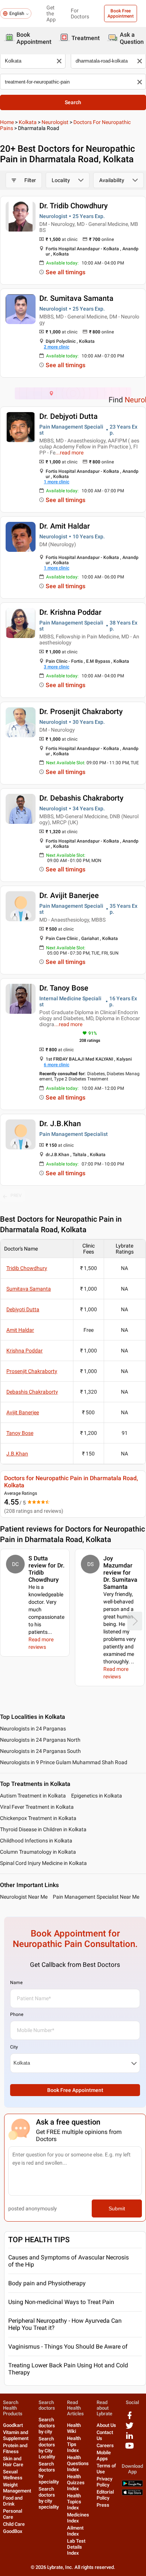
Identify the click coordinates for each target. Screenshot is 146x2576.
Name (16, 1983)
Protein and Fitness (15, 2448)
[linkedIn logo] (130, 2438)
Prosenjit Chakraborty (32, 1371)
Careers (105, 2445)
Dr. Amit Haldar (65, 526)
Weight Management (17, 2488)
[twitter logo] (130, 2428)
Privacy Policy (104, 2482)
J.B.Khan (17, 1454)
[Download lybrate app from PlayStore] (132, 2485)
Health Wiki (74, 2428)
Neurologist (55, 122)
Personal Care (13, 2514)
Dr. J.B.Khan (60, 1124)
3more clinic (57, 667)
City (14, 2047)
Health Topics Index (74, 2502)
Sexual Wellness (13, 2475)
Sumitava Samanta (29, 1289)
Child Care (14, 2524)
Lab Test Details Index (76, 2547)
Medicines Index (78, 2518)
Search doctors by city (47, 2426)
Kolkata (28, 122)
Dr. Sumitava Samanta (76, 298)
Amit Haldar (20, 1330)
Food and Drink (13, 2501)
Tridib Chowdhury (27, 1268)
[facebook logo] (130, 2418)
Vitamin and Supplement (16, 2435)
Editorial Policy (105, 2495)
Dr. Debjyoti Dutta (69, 416)
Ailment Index (75, 2531)
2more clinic (57, 347)
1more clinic (57, 482)
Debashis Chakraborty (32, 1392)
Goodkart (13, 2425)
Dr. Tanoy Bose (64, 988)
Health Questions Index (78, 2463)
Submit (117, 2208)
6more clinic (57, 1065)
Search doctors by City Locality (47, 2448)
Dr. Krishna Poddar (70, 612)
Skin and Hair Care (13, 2462)
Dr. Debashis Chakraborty (81, 798)
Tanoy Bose (20, 1433)
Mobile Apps (104, 2456)
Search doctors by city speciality (49, 2498)
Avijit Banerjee (23, 1412)
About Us (106, 2425)
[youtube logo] (130, 2448)
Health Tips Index (74, 2444)
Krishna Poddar (25, 1351)
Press (103, 2505)
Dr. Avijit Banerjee (69, 895)
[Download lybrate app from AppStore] (132, 2494)
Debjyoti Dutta (23, 1309)
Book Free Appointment (121, 13)
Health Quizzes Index (76, 2483)
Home (7, 122)
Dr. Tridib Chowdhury (74, 206)
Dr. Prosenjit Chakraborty (81, 711)
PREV (16, 1195)
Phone (17, 2014)
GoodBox (13, 2531)
